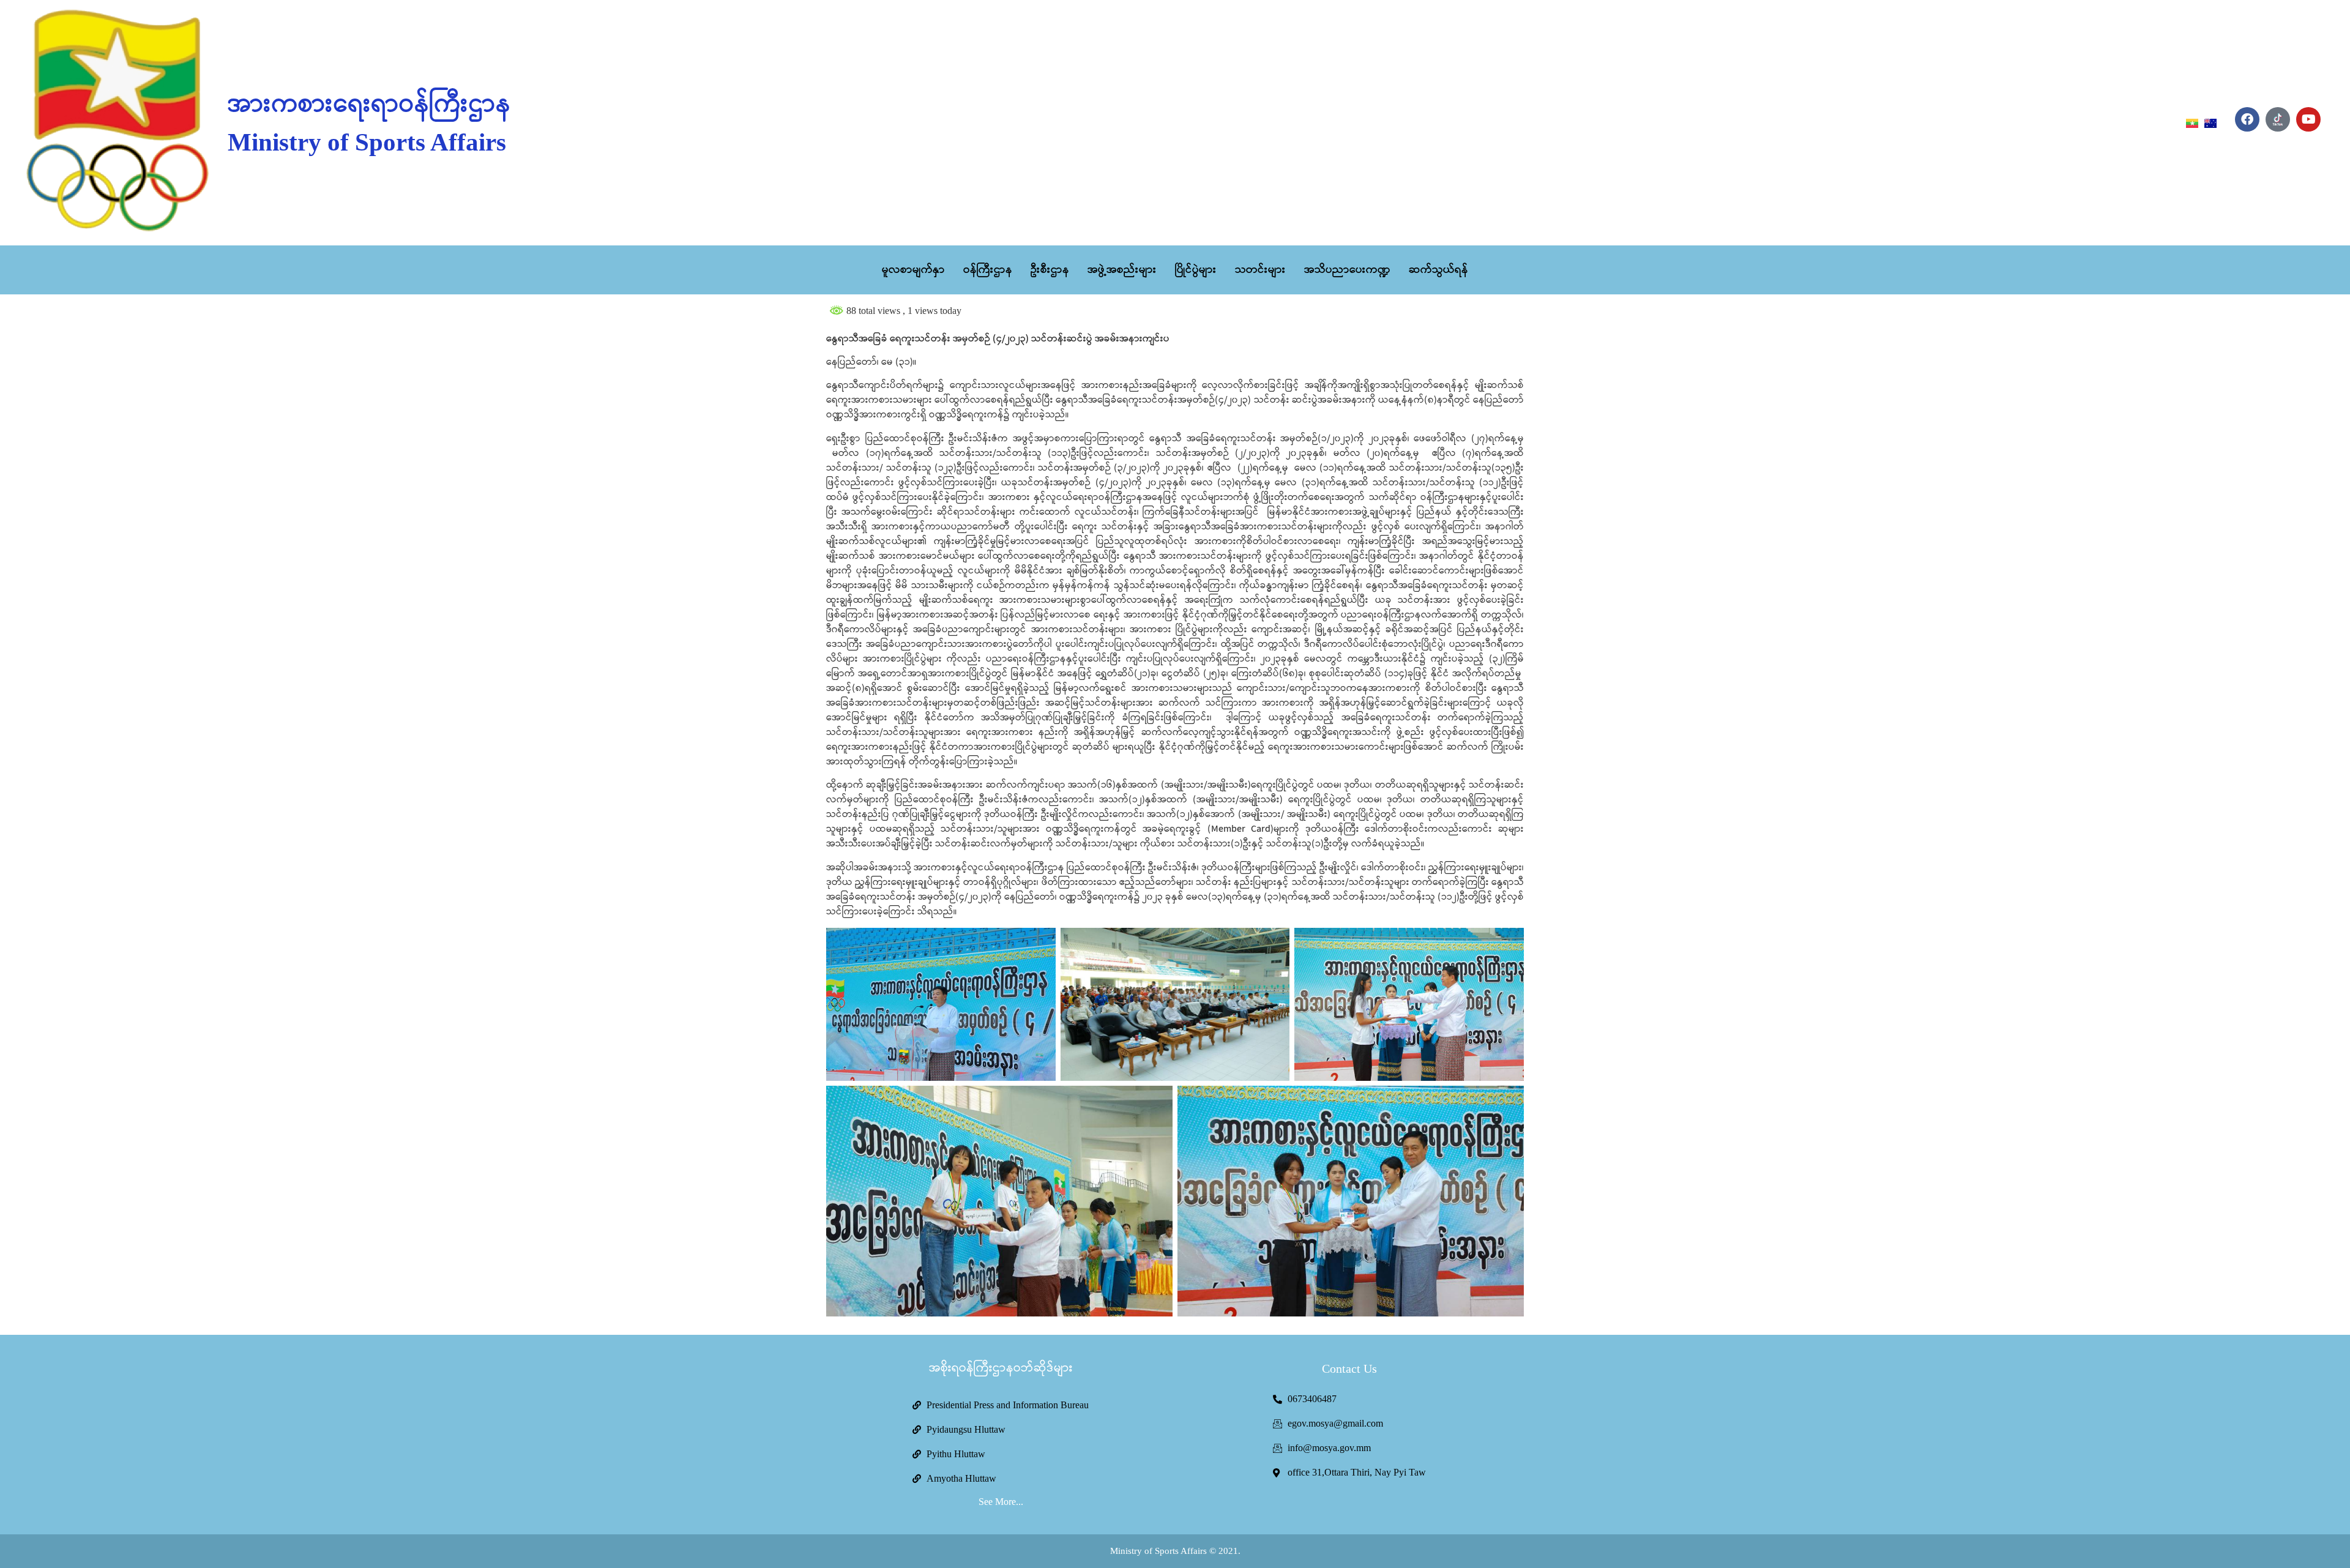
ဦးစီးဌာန (1050, 270)
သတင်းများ (1260, 270)
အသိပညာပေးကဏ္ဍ (1347, 270)
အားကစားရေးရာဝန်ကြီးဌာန (369, 105)
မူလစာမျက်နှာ (913, 270)
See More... (1001, 1502)
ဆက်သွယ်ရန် (1438, 270)
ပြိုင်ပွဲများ (1196, 270)
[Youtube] (2308, 119)
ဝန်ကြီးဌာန (988, 270)
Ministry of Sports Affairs (367, 142)
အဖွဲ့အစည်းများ (1122, 270)
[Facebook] (2247, 119)
